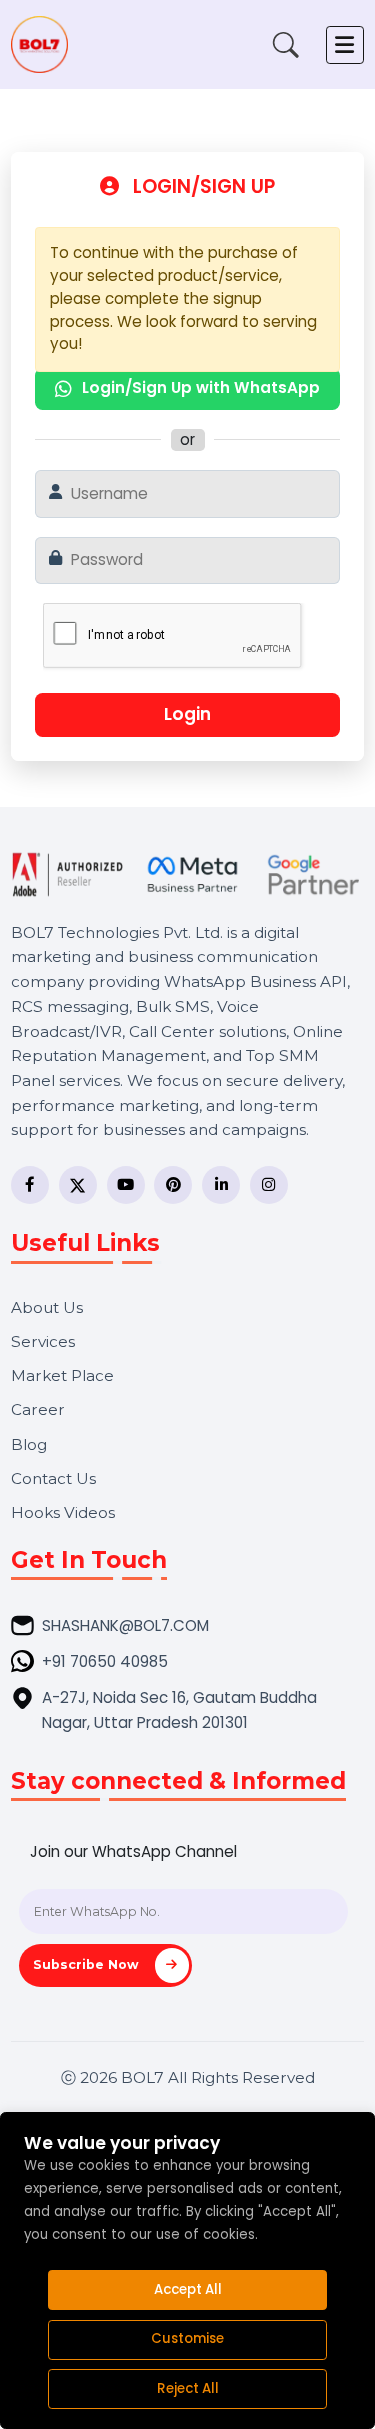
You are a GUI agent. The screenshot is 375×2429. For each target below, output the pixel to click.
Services (43, 1341)
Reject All (188, 2388)
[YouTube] (126, 1185)
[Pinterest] (173, 1185)
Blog (29, 1444)
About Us (47, 1307)
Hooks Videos (63, 1512)
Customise (187, 2338)
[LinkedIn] (221, 1185)
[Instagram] (269, 1185)
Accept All (188, 2289)
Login (187, 714)
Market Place (62, 1375)
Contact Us (53, 1478)
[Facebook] (30, 1185)
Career (38, 1409)
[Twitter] (78, 1185)
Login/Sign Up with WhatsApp (201, 387)
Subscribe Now (88, 1964)
